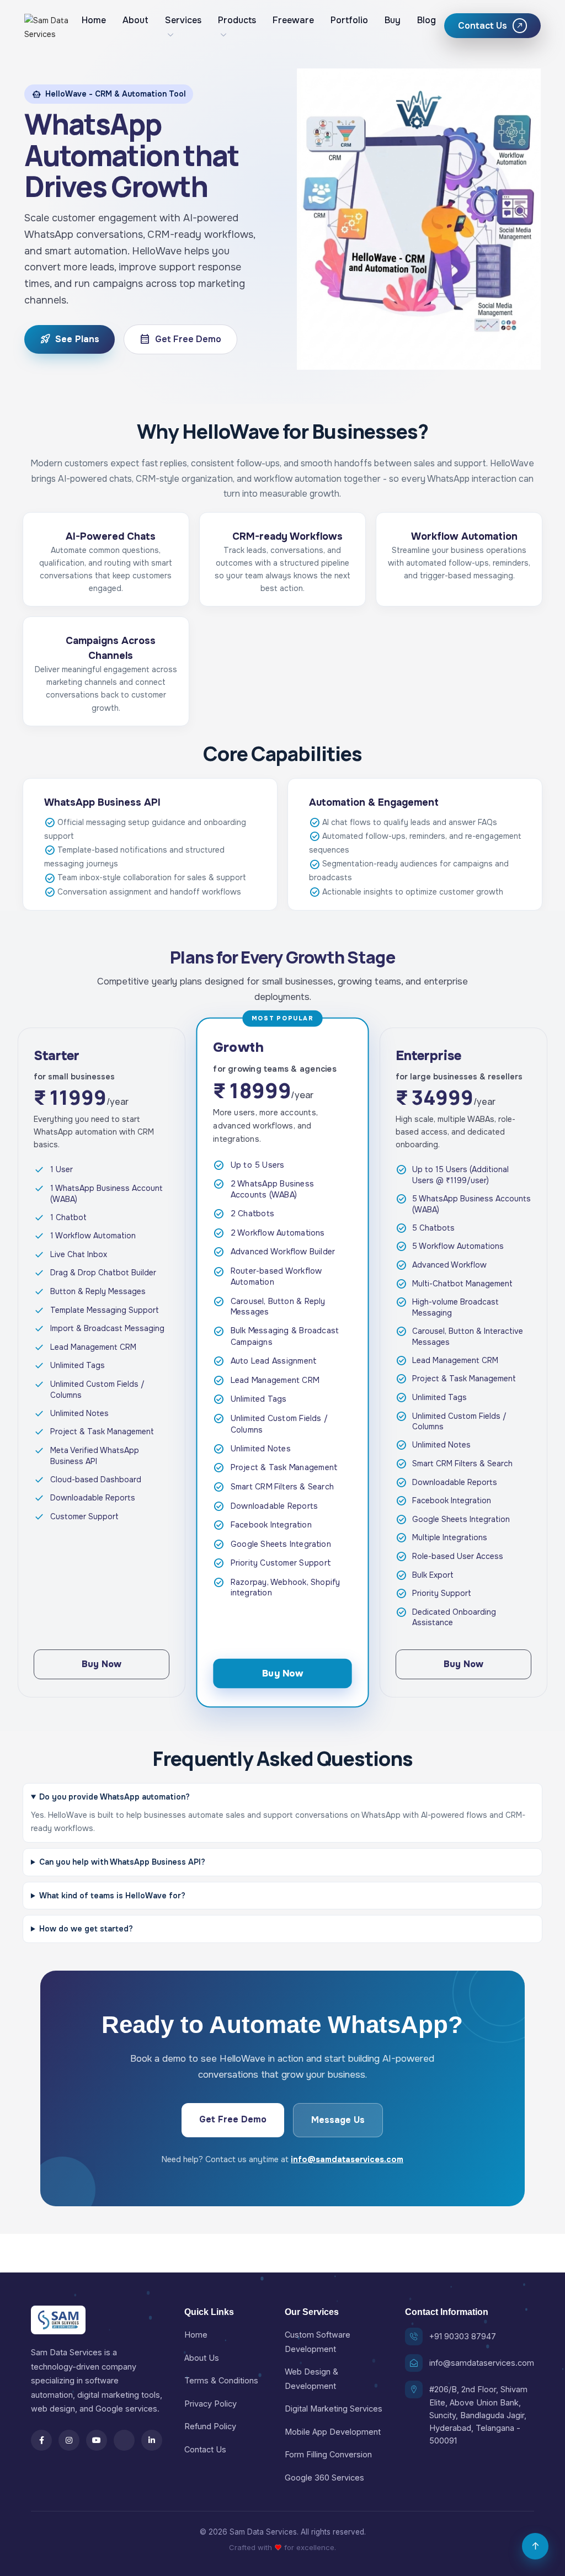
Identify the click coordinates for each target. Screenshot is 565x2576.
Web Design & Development (311, 2378)
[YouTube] (97, 2440)
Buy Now (102, 1664)
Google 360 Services (324, 2477)
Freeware (293, 20)
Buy (393, 20)
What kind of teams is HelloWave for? (112, 1896)
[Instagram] (69, 2440)
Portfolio (349, 20)
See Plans (70, 339)
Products (237, 20)
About (135, 20)
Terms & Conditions (221, 2380)
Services (183, 20)
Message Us (338, 2120)
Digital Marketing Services (334, 2409)
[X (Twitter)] (124, 2440)
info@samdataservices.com (347, 2159)
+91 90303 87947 (463, 2336)
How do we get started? (86, 1929)
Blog (427, 20)
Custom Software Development (318, 2341)
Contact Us (205, 2449)
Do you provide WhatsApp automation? (114, 1797)
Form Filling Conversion (328, 2454)
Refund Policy (210, 2426)
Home (94, 20)
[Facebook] (41, 2440)
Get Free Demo (180, 339)
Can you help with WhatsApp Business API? (122, 1862)
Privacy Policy (210, 2404)
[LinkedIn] (152, 2440)
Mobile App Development (333, 2432)
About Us (202, 2358)
